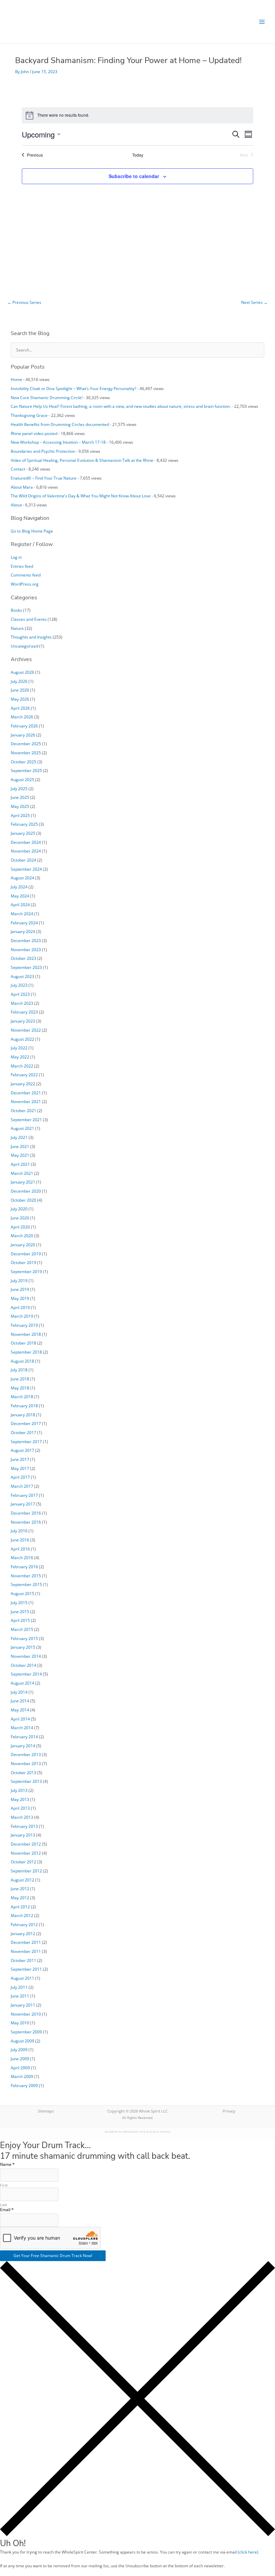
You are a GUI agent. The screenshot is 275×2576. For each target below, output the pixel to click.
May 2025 (20, 806)
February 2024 (24, 923)
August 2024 (22, 878)
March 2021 (22, 1173)
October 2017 (23, 1432)
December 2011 (26, 1942)
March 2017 (22, 1486)
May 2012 (20, 1898)
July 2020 (19, 1209)
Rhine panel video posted (34, 433)
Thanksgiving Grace (29, 415)
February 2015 (24, 1638)
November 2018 (26, 1334)
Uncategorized (24, 646)
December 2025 (26, 744)
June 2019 (20, 1289)
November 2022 (26, 1030)
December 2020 (26, 1191)
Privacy (229, 2111)
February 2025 (24, 824)
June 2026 (20, 690)
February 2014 (24, 1737)
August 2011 (22, 1978)
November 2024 (26, 851)
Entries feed (22, 566)
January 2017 (23, 1504)
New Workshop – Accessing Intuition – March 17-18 (58, 442)
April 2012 (20, 1907)
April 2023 (20, 994)
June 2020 (20, 1218)
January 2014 (23, 1746)
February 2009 (24, 2085)
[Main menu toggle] (262, 22)
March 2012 (22, 1915)
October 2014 (23, 1665)
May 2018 (20, 1388)
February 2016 (24, 1567)
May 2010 (20, 2023)
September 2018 (26, 1352)
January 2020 (23, 1245)
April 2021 (20, 1164)
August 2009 (22, 2041)
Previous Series (24, 302)
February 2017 (24, 1495)
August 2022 (22, 1039)
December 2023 (26, 940)
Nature (17, 628)
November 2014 (26, 1656)
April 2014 (20, 1719)
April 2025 (20, 815)
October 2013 (23, 1772)
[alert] (137, 115)
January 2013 (23, 1835)
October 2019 (23, 1262)
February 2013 (24, 1826)
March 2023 (22, 1003)
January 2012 (23, 1933)
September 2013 (26, 1781)
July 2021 (19, 1137)
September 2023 (26, 967)
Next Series (254, 302)
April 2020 (20, 1227)
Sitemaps (46, 2111)
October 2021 (23, 1110)
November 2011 (26, 1951)
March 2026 (22, 717)
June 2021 (20, 1146)
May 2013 (20, 1799)
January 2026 (23, 735)
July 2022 (19, 1048)
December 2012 (26, 1844)
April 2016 (20, 1549)
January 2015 (23, 1647)
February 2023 (24, 1012)
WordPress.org (25, 584)
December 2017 (26, 1423)
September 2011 (26, 1969)
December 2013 (26, 1754)
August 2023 (22, 976)
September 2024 (26, 869)
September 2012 (26, 1871)
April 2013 (20, 1808)
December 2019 (26, 1254)
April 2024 (20, 905)
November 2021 (26, 1101)
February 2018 (24, 1406)
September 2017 (26, 1441)
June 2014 (20, 1701)
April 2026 (20, 708)
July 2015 (19, 1602)
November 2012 (26, 1853)
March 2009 (22, 2076)
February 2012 (24, 1924)
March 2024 (22, 914)
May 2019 (20, 1298)
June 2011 (20, 1996)
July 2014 (19, 1692)
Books (16, 610)
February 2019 (24, 1325)
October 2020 (23, 1200)
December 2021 (26, 1093)
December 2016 (26, 1513)
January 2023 (23, 1021)
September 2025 (26, 770)
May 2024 (20, 896)
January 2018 (23, 1415)
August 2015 (22, 1593)
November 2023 (26, 949)
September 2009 (26, 2032)
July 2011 (19, 1987)
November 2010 (26, 2014)
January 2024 (23, 931)
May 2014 (20, 1710)
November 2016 (26, 1522)
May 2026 (20, 699)
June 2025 (20, 797)
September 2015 (26, 1584)
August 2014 (22, 1683)
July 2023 (19, 985)
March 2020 (22, 1236)
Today (138, 155)
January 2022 (23, 1084)
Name (7, 2164)
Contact (18, 469)
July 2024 (19, 887)
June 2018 (20, 1379)
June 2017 (20, 1459)
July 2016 (19, 1531)
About (16, 505)
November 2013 (26, 1763)
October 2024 (23, 860)
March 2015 (22, 1629)
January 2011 (23, 2005)
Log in (16, 557)
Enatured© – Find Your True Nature (44, 478)
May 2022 (20, 1057)
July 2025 (19, 788)
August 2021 (22, 1128)
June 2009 (20, 2059)
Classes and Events (29, 619)
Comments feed (26, 575)
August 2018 (22, 1361)
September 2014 (26, 1674)
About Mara (22, 487)
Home (16, 379)
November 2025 (26, 753)
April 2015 (20, 1620)
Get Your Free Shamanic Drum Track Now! (53, 2255)
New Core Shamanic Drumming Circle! (47, 397)
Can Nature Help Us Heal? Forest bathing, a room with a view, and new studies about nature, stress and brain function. (121, 406)
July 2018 (19, 1370)
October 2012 (23, 1862)
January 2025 (23, 833)
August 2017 (22, 1450)
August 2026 (22, 672)
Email (7, 2210)
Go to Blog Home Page (32, 531)
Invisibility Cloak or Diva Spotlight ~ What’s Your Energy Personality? (73, 388)
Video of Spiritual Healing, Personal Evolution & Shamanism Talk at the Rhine (82, 460)
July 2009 (19, 2049)
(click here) (248, 2552)
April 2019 (20, 1307)
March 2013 (22, 1817)
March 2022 (22, 1066)
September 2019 (26, 1271)
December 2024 (26, 842)
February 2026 (24, 726)
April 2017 (20, 1477)
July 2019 (19, 1280)
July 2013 (19, 1790)
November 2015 (26, 1576)
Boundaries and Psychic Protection (43, 451)
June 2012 (20, 1888)
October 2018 (23, 1343)
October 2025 (23, 762)
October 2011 (23, 1960)
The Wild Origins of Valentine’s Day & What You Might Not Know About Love (81, 496)
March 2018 (22, 1396)
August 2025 (22, 779)
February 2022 (24, 1075)
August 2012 (22, 1880)
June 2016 (20, 1540)
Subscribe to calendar (134, 176)
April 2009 (20, 2068)
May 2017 (20, 1468)
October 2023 (23, 958)
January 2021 (23, 1182)
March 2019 (22, 1316)
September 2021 (26, 1119)
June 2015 (20, 1611)
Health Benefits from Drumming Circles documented (60, 424)
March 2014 (22, 1728)
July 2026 (19, 681)
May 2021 (20, 1155)
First (4, 2185)
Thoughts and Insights (31, 637)
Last (4, 2205)
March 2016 (22, 1557)
